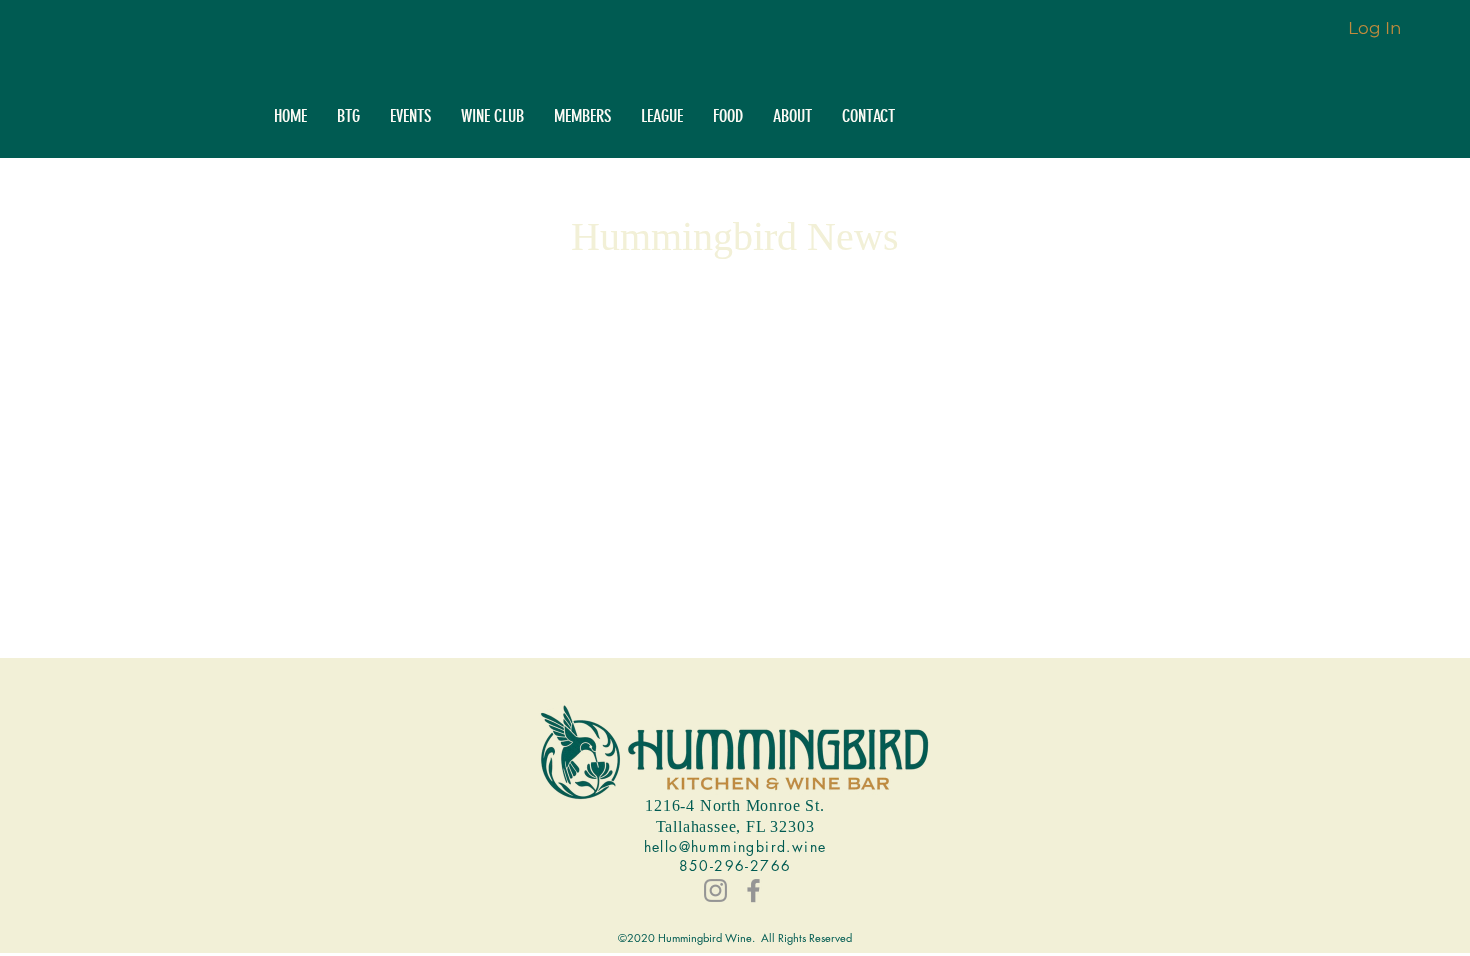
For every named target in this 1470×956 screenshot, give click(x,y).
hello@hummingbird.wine (735, 846)
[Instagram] (715, 890)
